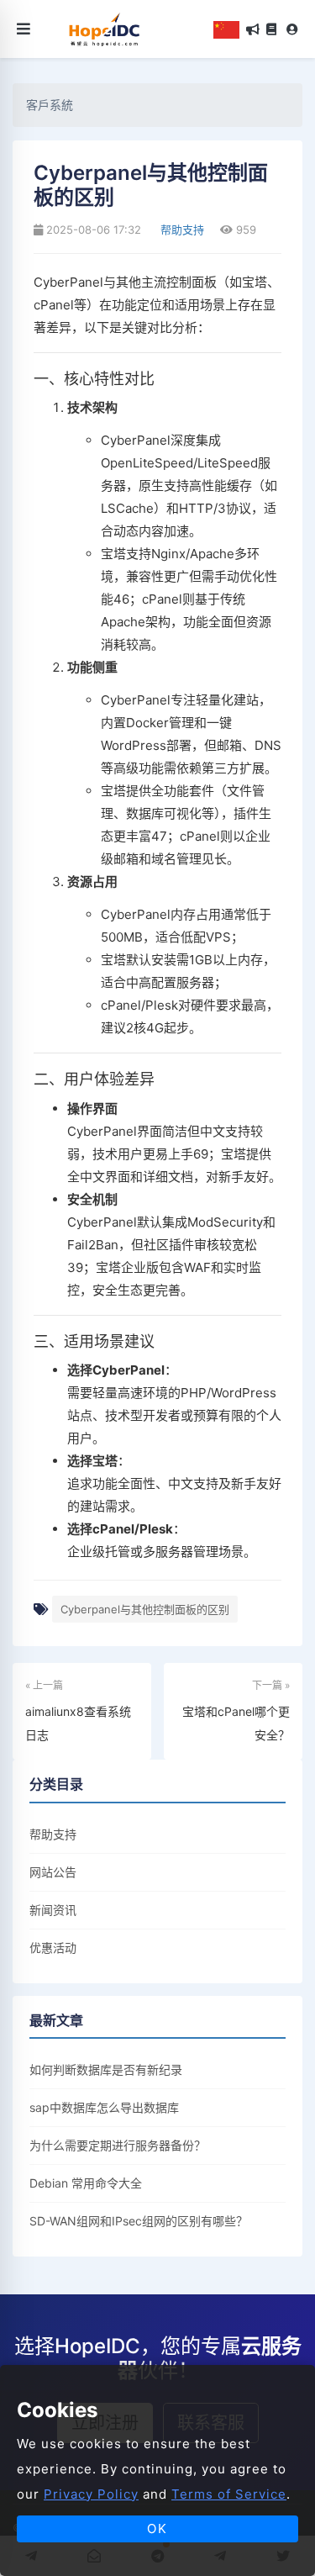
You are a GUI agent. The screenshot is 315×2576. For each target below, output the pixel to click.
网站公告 (53, 1872)
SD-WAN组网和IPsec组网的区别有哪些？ (139, 2221)
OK (157, 2528)
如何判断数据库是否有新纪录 (106, 2069)
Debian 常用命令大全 (86, 2183)
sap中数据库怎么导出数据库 (104, 2107)
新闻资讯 (53, 1910)
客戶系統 (50, 105)
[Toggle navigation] (24, 29)
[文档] (271, 29)
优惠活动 (53, 1948)
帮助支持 (181, 230)
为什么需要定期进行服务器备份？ (118, 2145)
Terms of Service (229, 2494)
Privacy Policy (91, 2494)
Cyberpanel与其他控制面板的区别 (145, 1609)
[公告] (253, 29)
